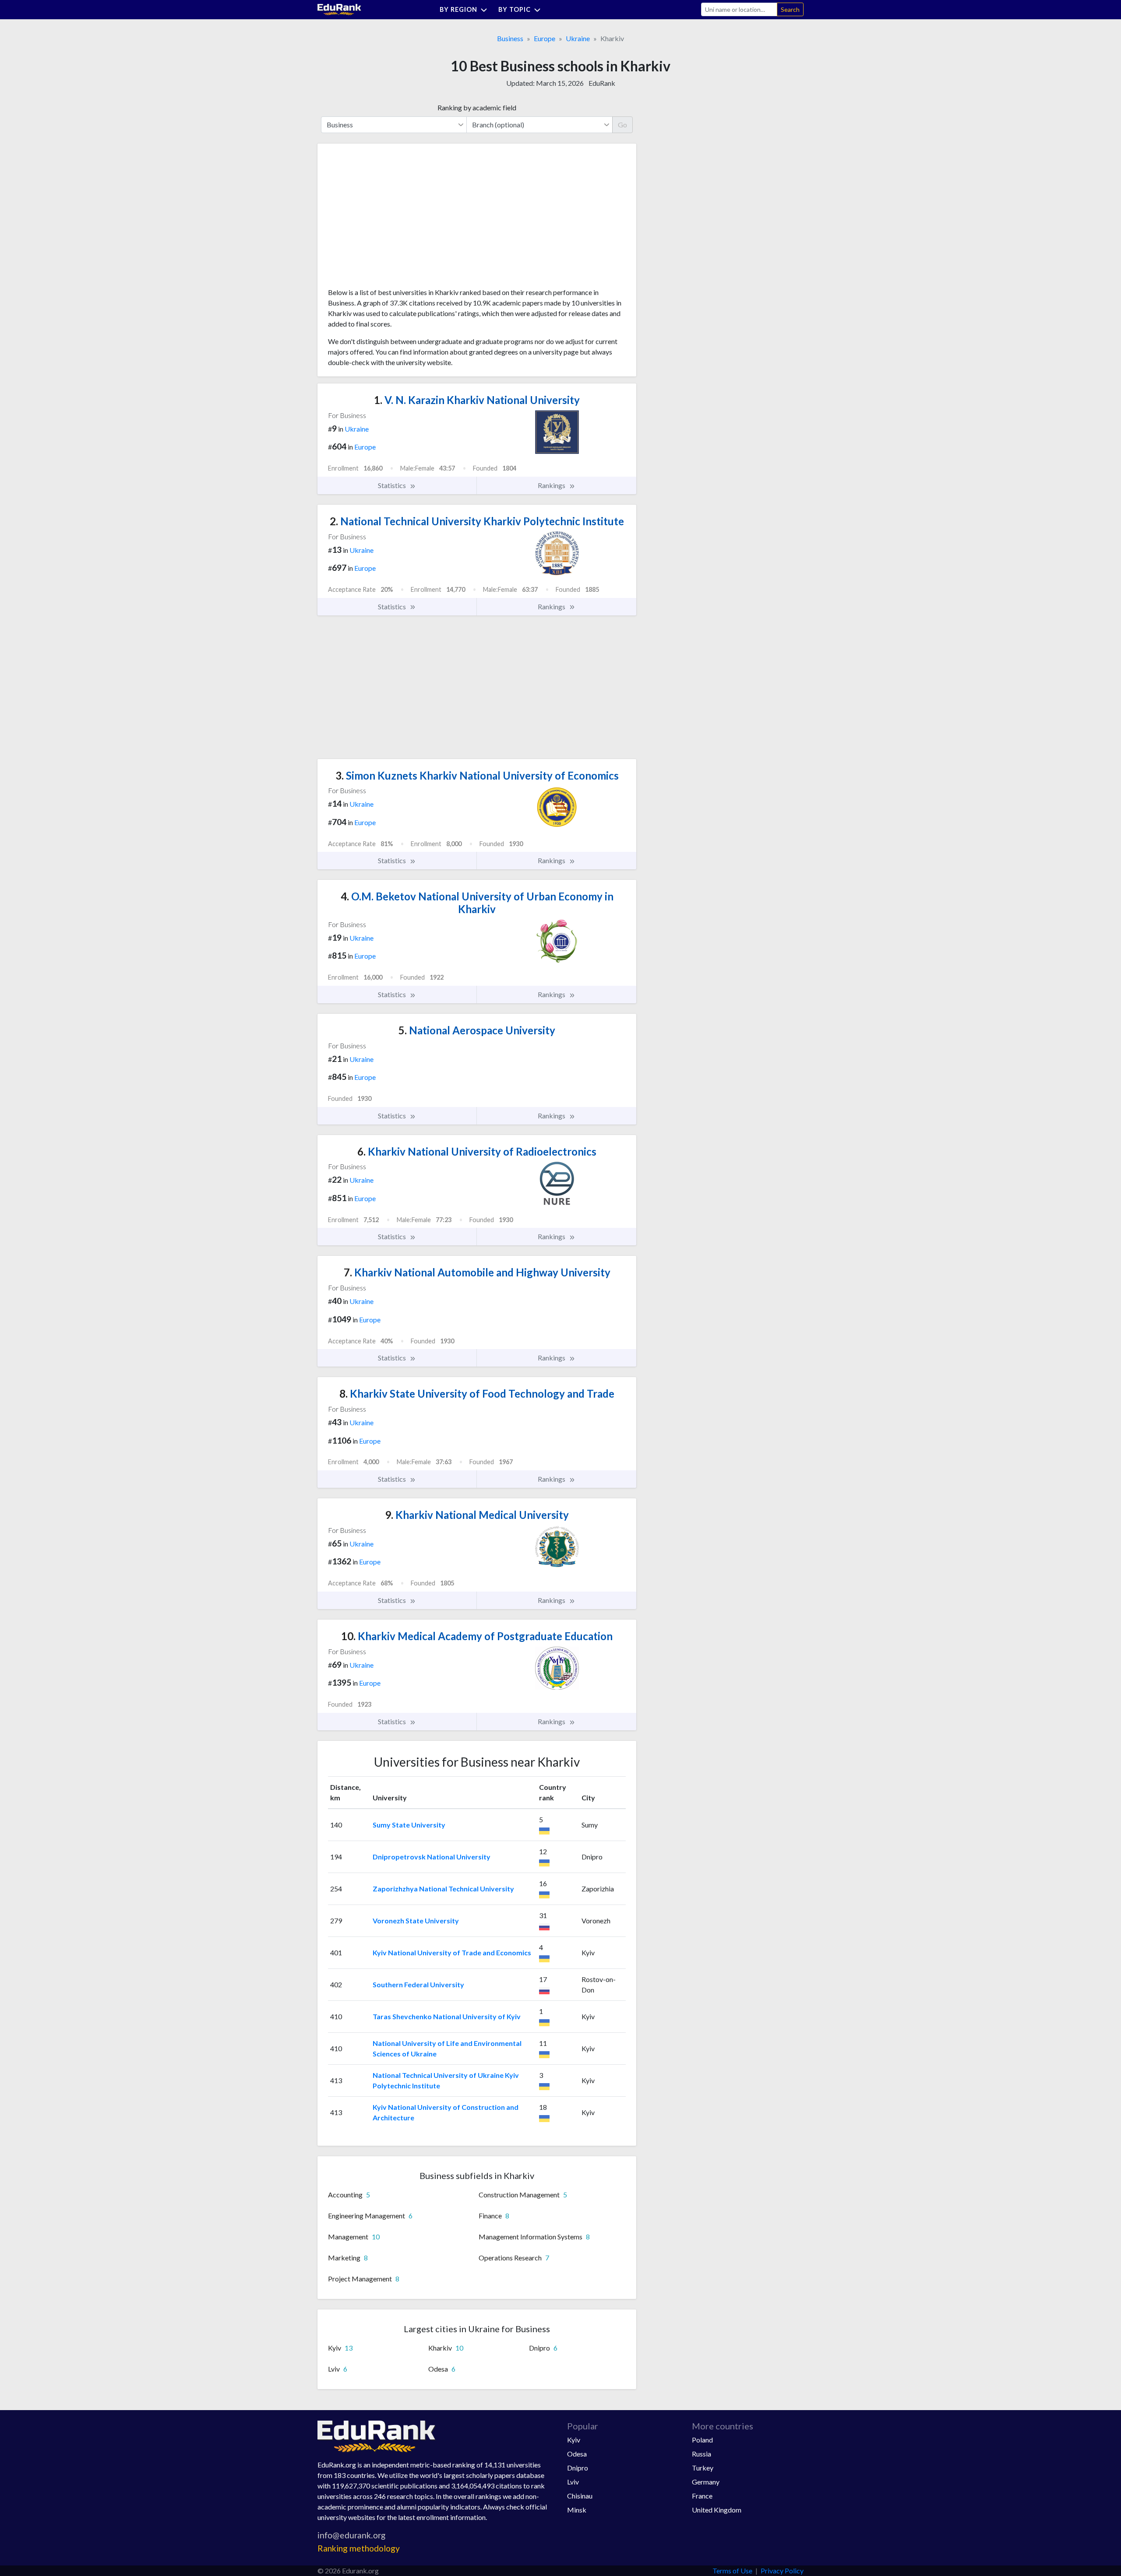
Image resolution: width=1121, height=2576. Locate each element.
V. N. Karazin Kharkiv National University (477, 400)
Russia (702, 2454)
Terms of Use (732, 2571)
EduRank (602, 83)
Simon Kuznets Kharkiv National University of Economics (477, 775)
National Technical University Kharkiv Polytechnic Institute (477, 521)
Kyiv (574, 2440)
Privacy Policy (782, 2571)
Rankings (552, 485)
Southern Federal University (418, 1984)
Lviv (573, 2482)
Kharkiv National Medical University (477, 1515)
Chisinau (580, 2496)
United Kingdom (717, 2510)
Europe (545, 38)
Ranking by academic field (477, 107)
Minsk (577, 2510)
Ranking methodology (359, 2548)
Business (510, 38)
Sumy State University (409, 1825)
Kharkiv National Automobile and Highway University (477, 1272)
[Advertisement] (394, 219)
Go (622, 125)
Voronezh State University (416, 1921)
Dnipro (578, 2468)
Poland (702, 2440)
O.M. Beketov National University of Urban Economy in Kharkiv (477, 903)
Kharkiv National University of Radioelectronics (477, 1151)
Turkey (703, 2468)
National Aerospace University (477, 1030)
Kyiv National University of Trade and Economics (452, 1952)
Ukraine (578, 38)
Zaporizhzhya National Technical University (443, 1889)
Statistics (393, 485)
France (702, 2496)
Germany (706, 2482)
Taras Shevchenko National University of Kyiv (447, 2016)
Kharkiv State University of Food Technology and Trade (477, 1393)
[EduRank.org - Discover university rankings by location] (339, 9)
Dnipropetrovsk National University (432, 1857)
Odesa (577, 2454)
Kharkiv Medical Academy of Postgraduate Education (477, 1636)
